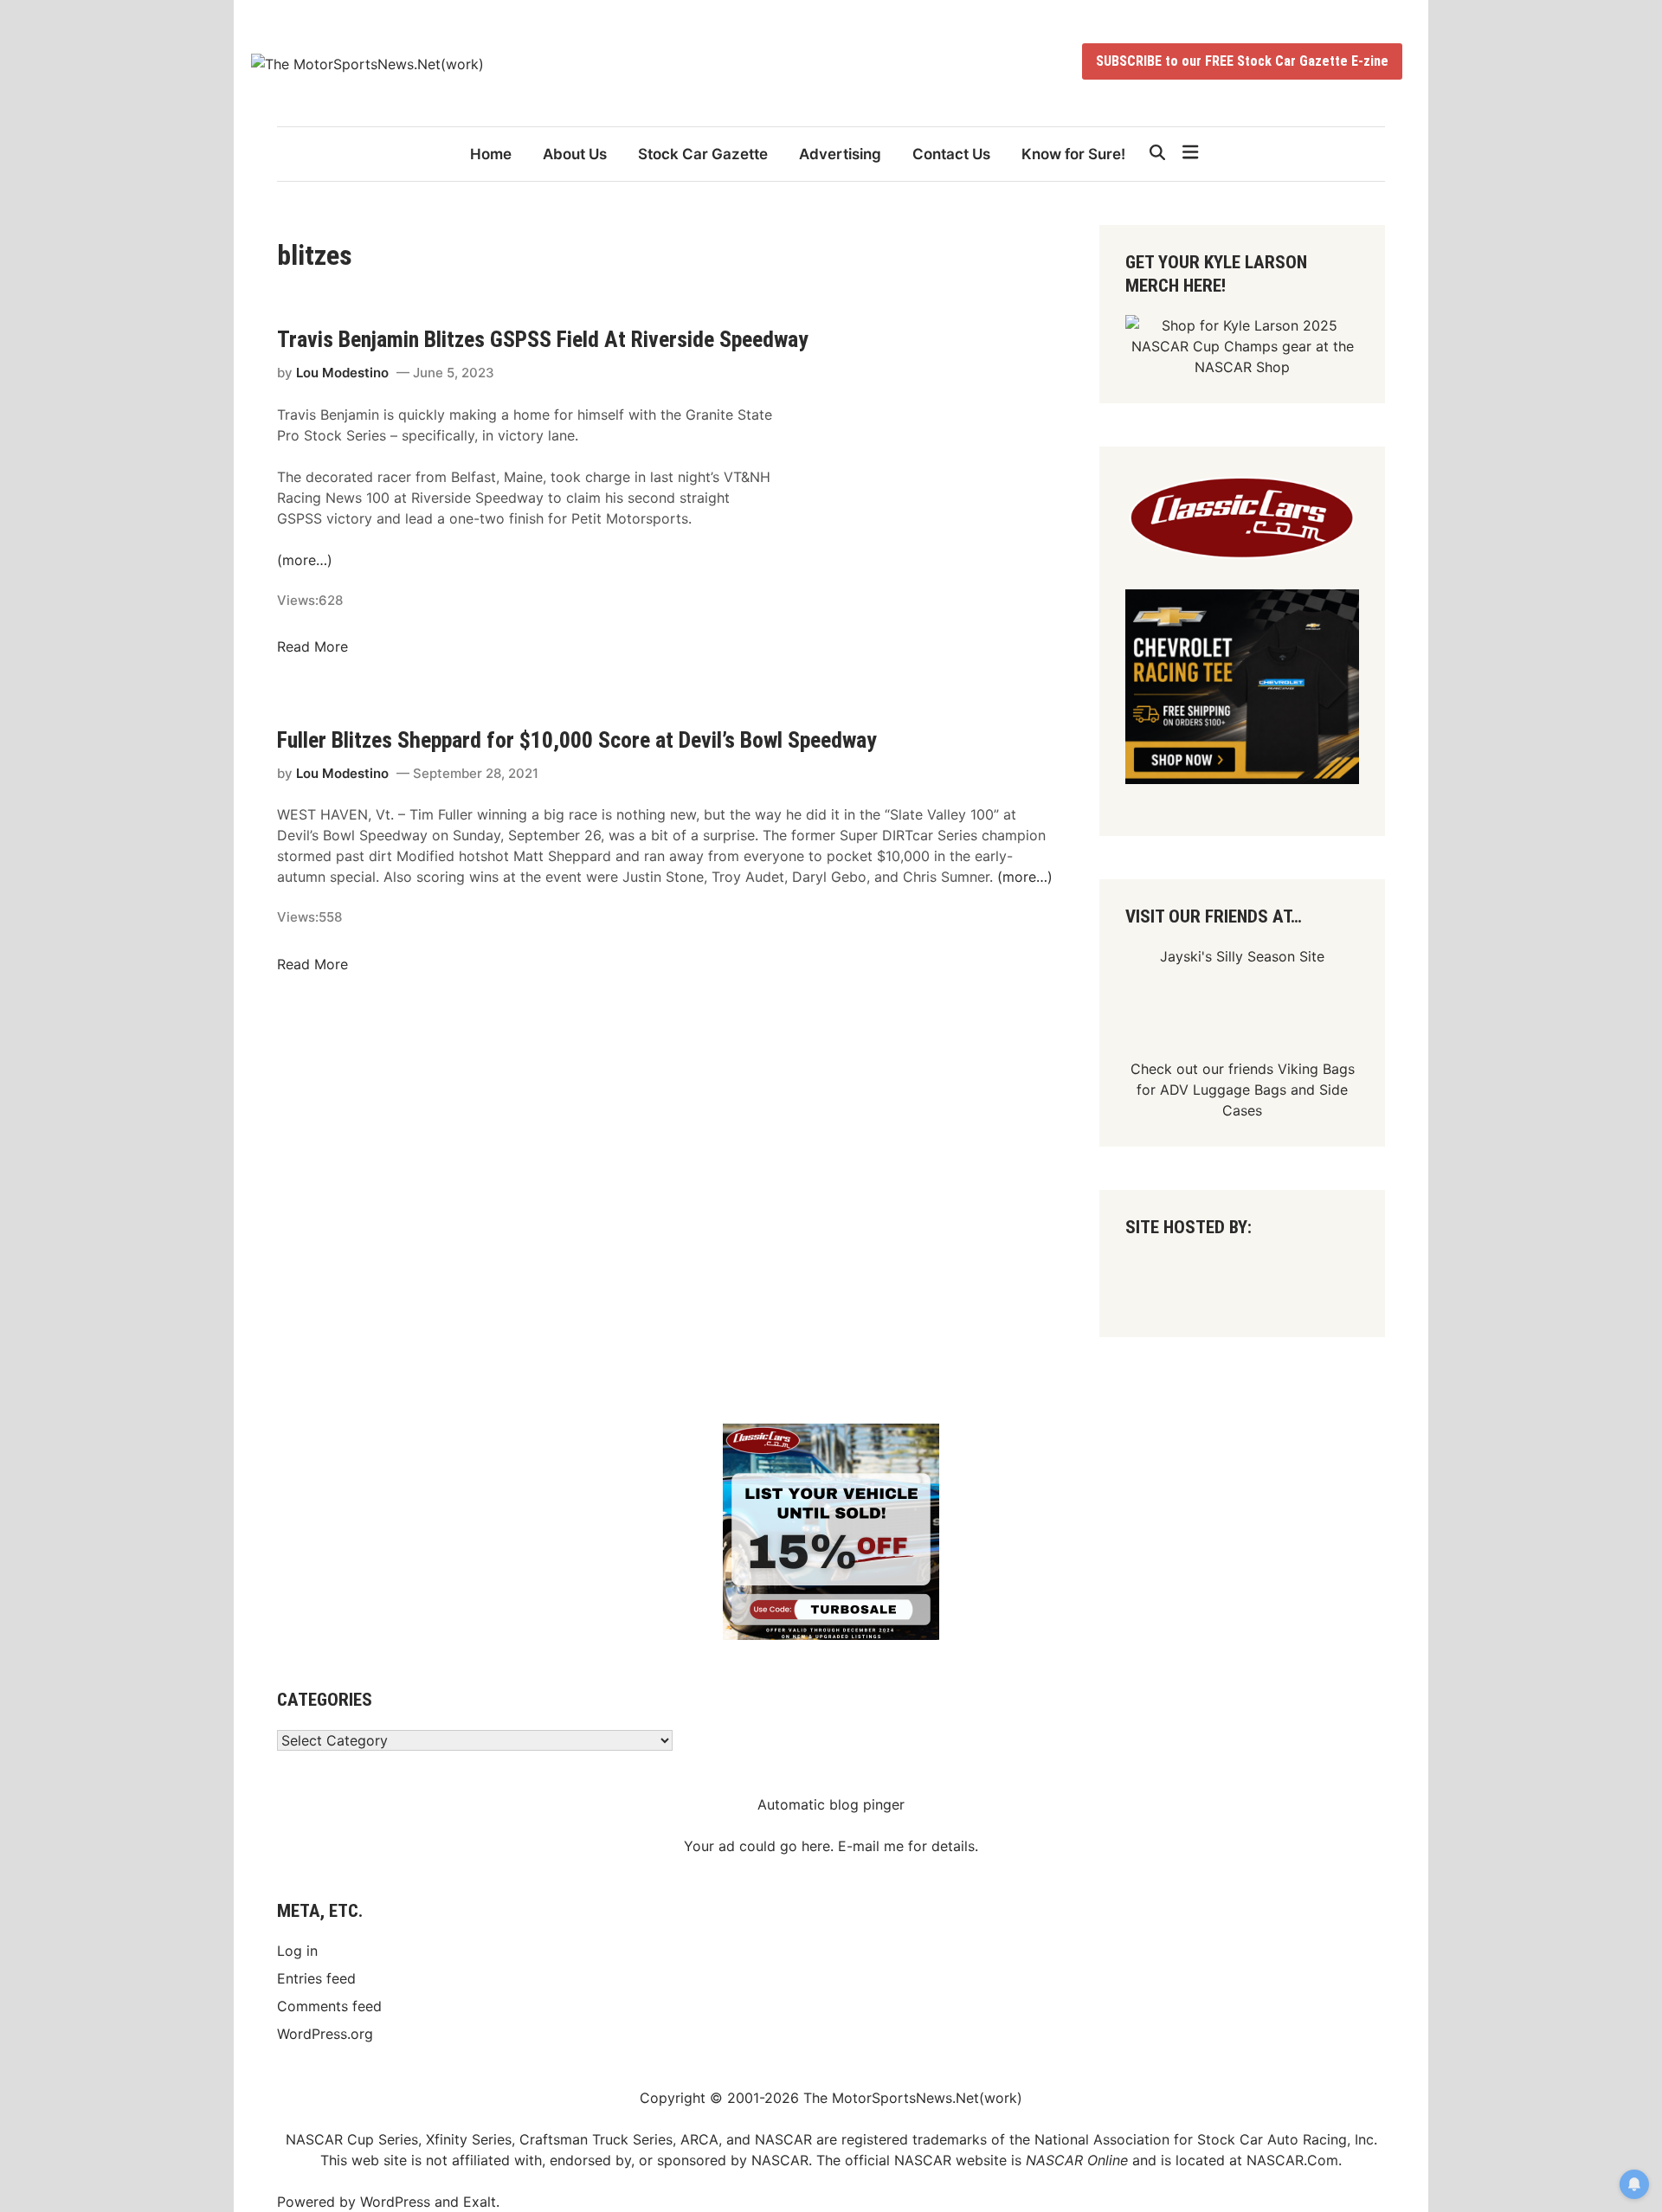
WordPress (395, 2202)
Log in (297, 1951)
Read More (312, 646)
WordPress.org (325, 2034)
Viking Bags (1316, 1069)
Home (491, 154)
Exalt (480, 2202)
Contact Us (951, 154)
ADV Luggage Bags (1223, 1090)
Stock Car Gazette (703, 154)
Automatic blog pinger (831, 1804)
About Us (575, 154)
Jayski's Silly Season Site (1242, 956)
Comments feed (329, 2006)
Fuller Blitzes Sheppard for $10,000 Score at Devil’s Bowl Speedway (577, 740)
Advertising (840, 154)
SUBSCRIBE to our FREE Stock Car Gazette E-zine (1242, 61)
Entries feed (316, 1978)
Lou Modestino (342, 373)
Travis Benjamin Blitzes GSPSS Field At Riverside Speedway (543, 339)
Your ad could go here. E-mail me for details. (831, 1846)
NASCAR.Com (1292, 2160)
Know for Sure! (1073, 154)
